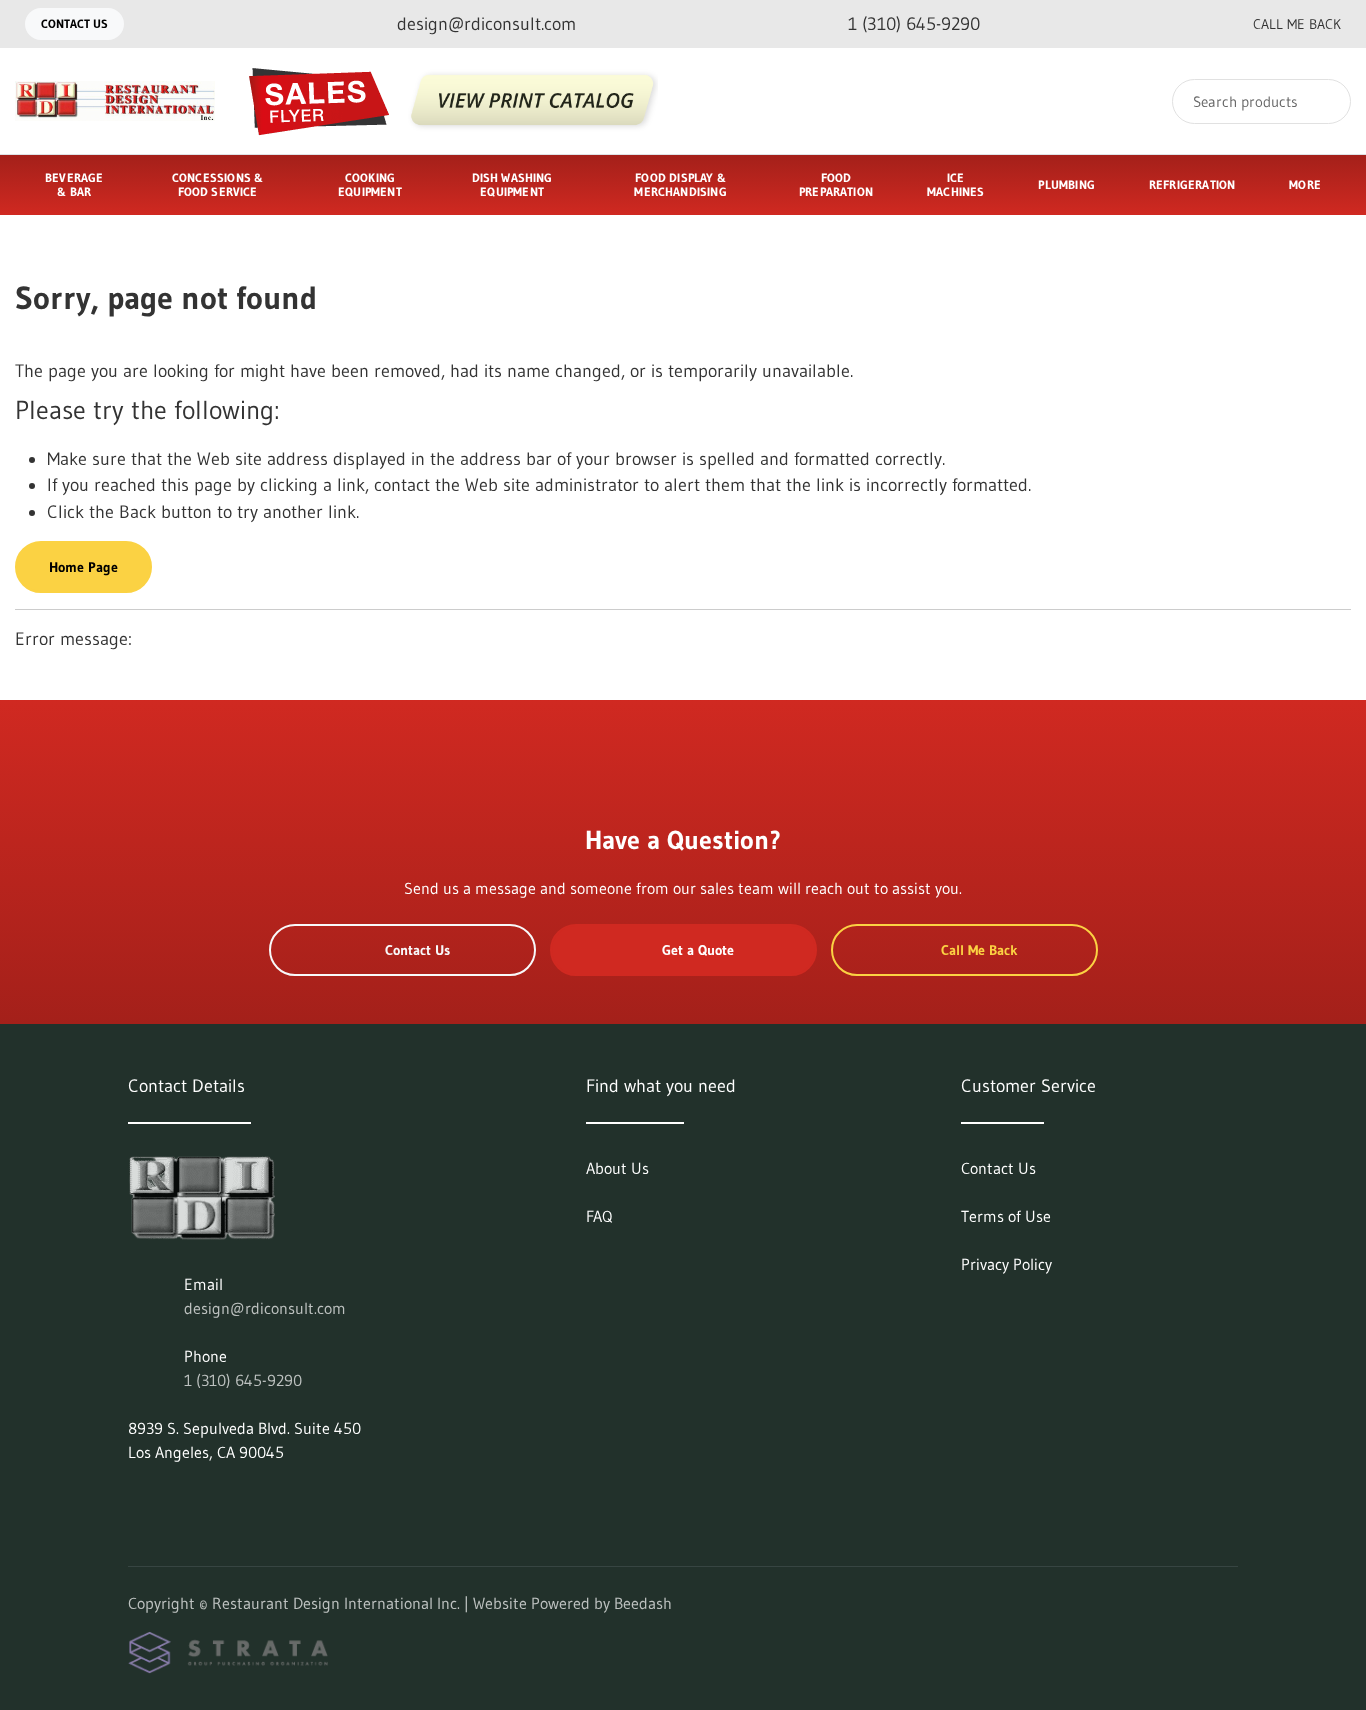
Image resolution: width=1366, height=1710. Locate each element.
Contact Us (74, 23)
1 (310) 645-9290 (243, 1380)
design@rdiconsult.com (265, 1308)
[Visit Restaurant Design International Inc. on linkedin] (137, 1500)
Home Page (83, 567)
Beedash (643, 1603)
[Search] (1322, 101)
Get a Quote (698, 950)
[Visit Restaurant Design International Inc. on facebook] (179, 1500)
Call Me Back (1297, 24)
